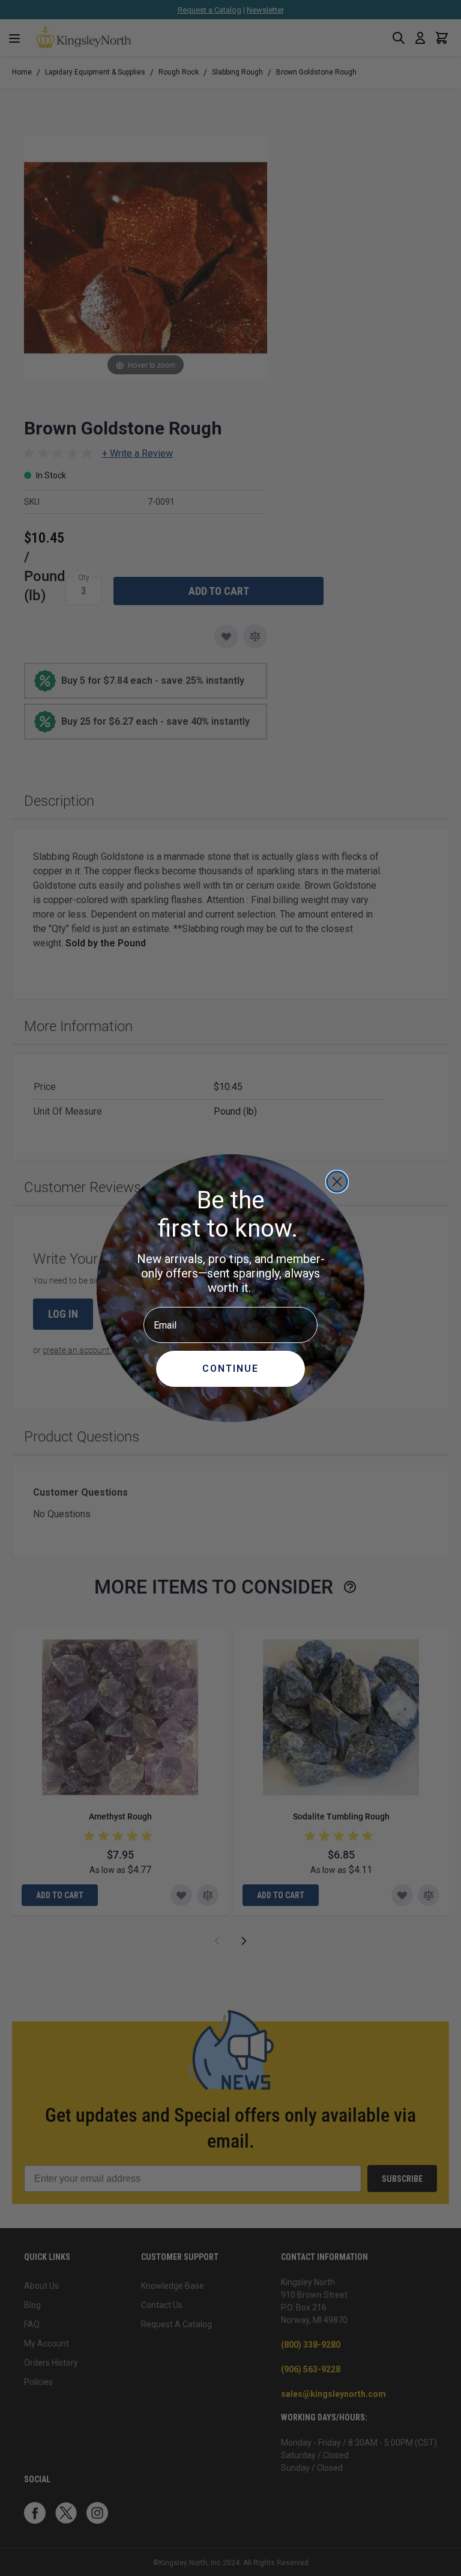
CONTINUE (230, 1369)
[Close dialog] (337, 1182)
